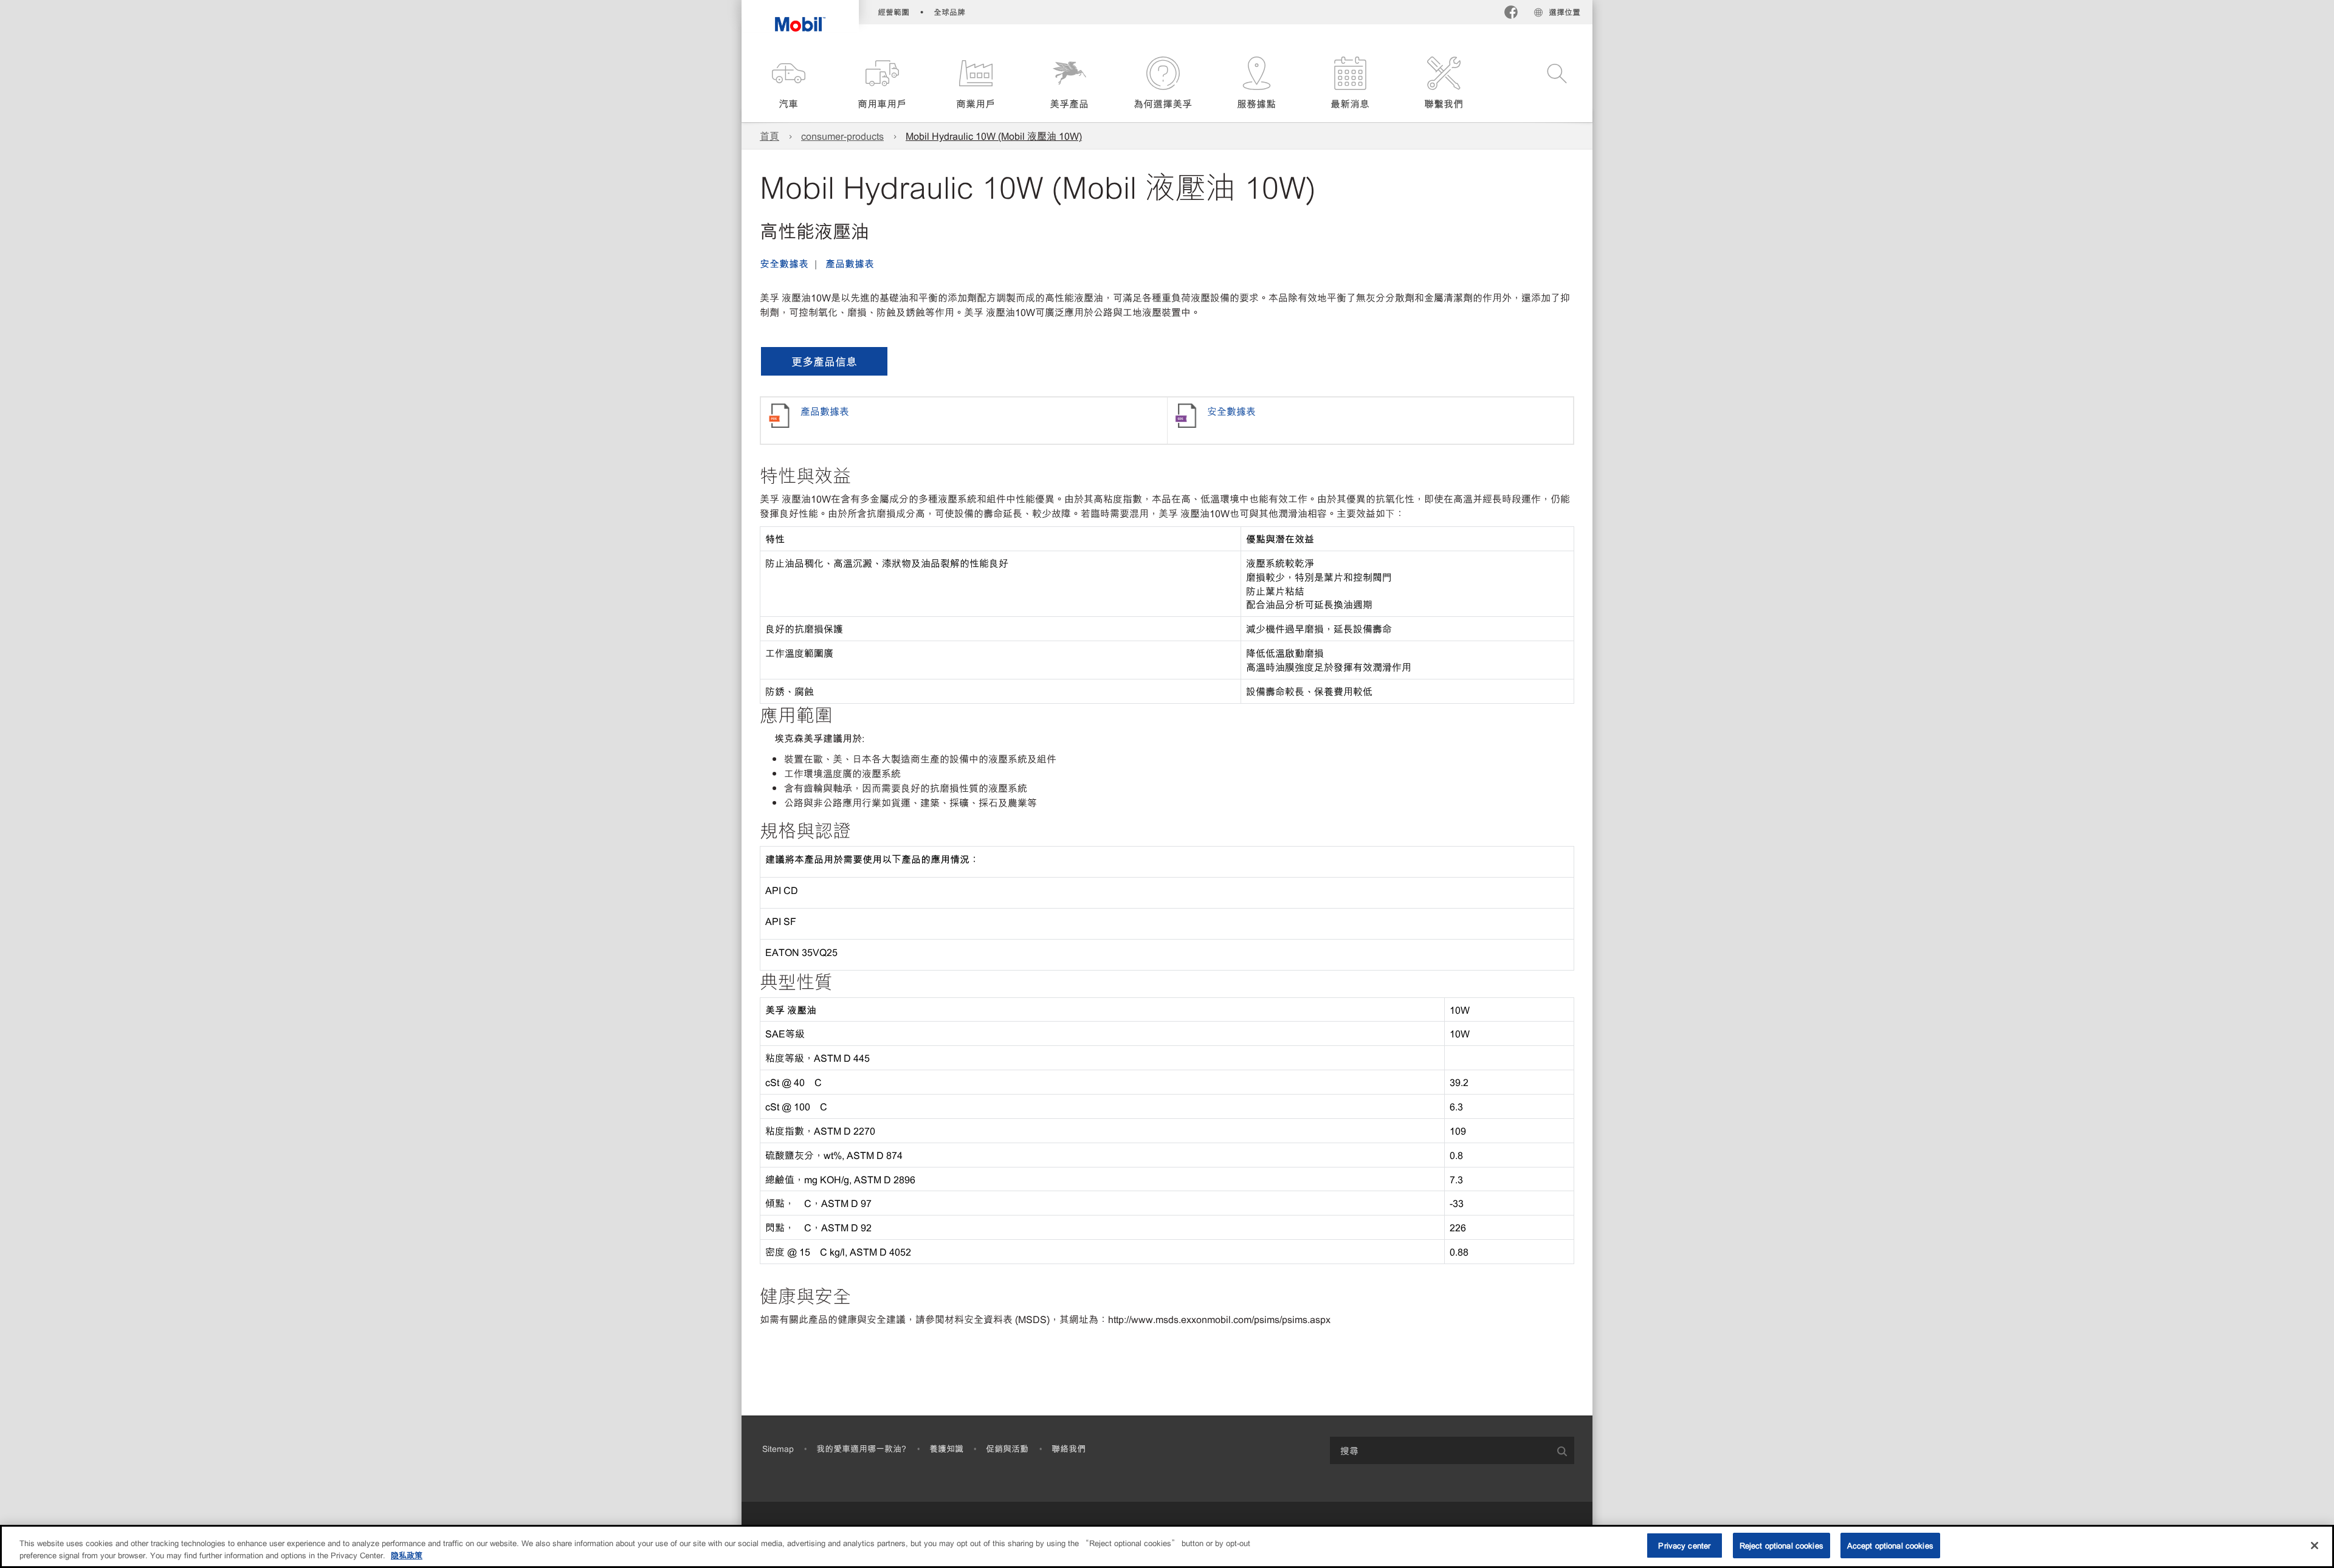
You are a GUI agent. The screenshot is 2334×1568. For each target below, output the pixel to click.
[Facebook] (1511, 14)
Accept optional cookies (1890, 1545)
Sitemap (778, 1448)
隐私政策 (407, 1555)
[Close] (2315, 1546)
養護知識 (946, 1448)
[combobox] (1452, 1450)
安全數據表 (784, 263)
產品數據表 (850, 263)
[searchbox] (1440, 1450)
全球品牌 (949, 12)
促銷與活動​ (1007, 1448)
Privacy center (1684, 1545)
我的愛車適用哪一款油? (861, 1448)
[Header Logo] (800, 16)
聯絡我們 (1069, 1448)
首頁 (769, 136)
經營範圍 (893, 12)
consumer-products (842, 136)
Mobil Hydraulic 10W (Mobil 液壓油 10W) (994, 136)
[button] (788, 84)
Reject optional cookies (1781, 1545)
